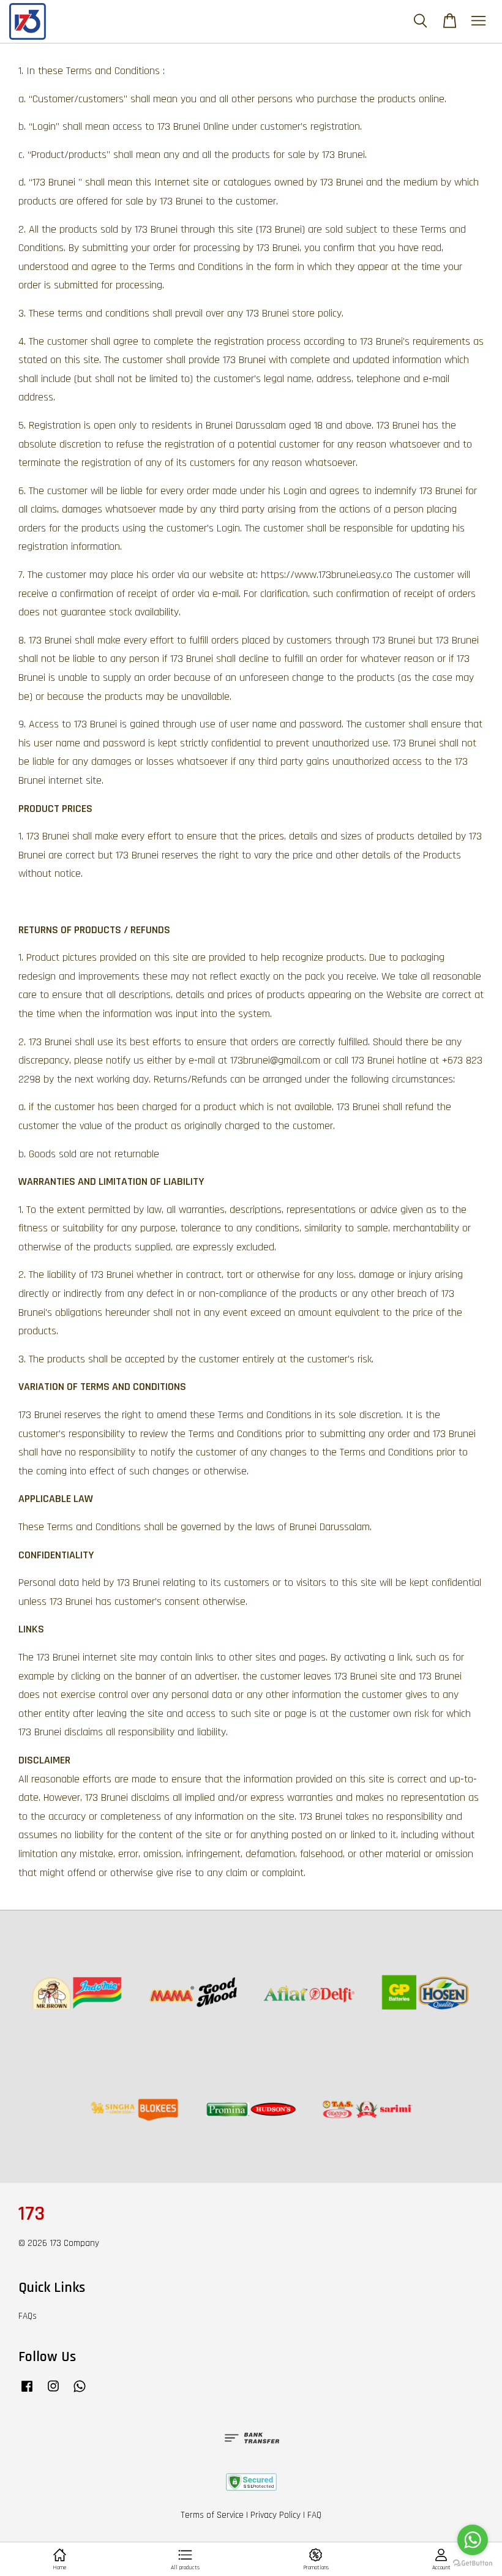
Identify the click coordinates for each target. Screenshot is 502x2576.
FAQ (314, 2515)
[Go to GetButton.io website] (473, 2563)
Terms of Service (212, 2515)
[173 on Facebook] (27, 2392)
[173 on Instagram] (53, 2392)
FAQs (28, 2316)
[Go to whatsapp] (473, 2540)
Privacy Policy (275, 2515)
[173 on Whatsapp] (80, 2392)
